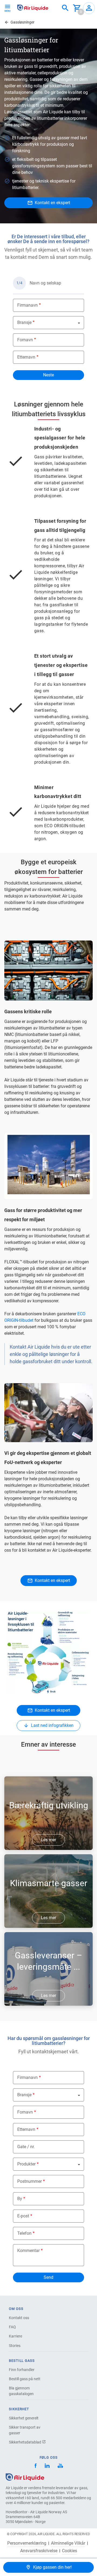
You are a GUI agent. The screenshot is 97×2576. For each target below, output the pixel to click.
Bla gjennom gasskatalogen (21, 2391)
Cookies (70, 2551)
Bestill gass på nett (25, 2379)
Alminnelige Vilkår (68, 2543)
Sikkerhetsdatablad (25, 2442)
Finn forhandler (22, 2370)
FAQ (12, 2327)
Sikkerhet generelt (24, 2418)
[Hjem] (25, 2477)
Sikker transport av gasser (25, 2430)
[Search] (65, 8)
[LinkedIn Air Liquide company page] (47, 2466)
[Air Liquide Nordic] (60, 2466)
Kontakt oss (19, 2318)
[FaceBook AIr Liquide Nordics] (36, 2466)
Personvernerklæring (27, 2543)
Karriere (15, 2336)
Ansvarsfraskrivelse (39, 2551)
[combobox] (65, 8)
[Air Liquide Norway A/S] (33, 8)
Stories (15, 2346)
